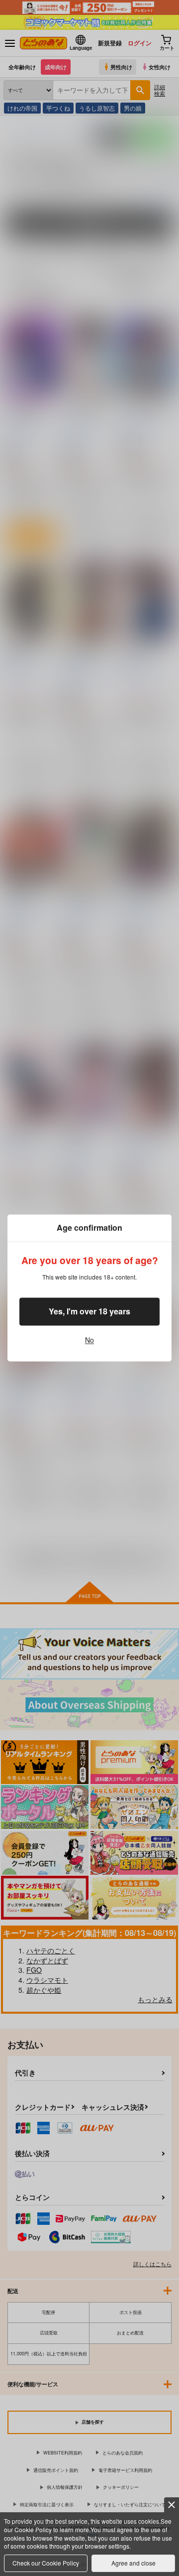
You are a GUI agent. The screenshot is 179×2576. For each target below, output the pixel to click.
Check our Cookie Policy (46, 2563)
